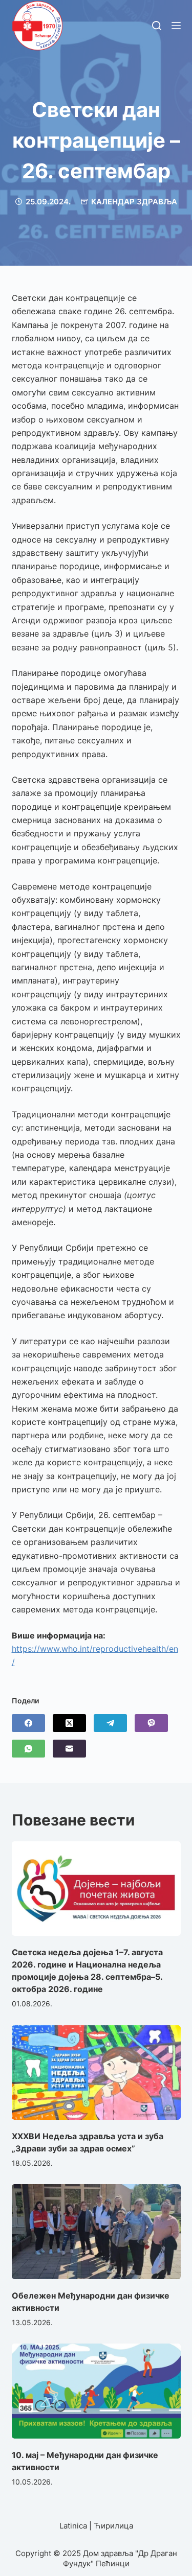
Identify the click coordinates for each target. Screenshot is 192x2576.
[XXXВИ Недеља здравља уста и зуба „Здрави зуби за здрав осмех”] (96, 2073)
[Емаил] (69, 1749)
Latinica (73, 2526)
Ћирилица (113, 2526)
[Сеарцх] (157, 26)
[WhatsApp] (28, 1749)
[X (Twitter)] (69, 1723)
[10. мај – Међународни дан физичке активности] (96, 2391)
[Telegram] (110, 1723)
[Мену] (176, 26)
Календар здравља (134, 202)
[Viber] (151, 1723)
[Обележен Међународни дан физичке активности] (96, 2232)
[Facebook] (28, 1723)
